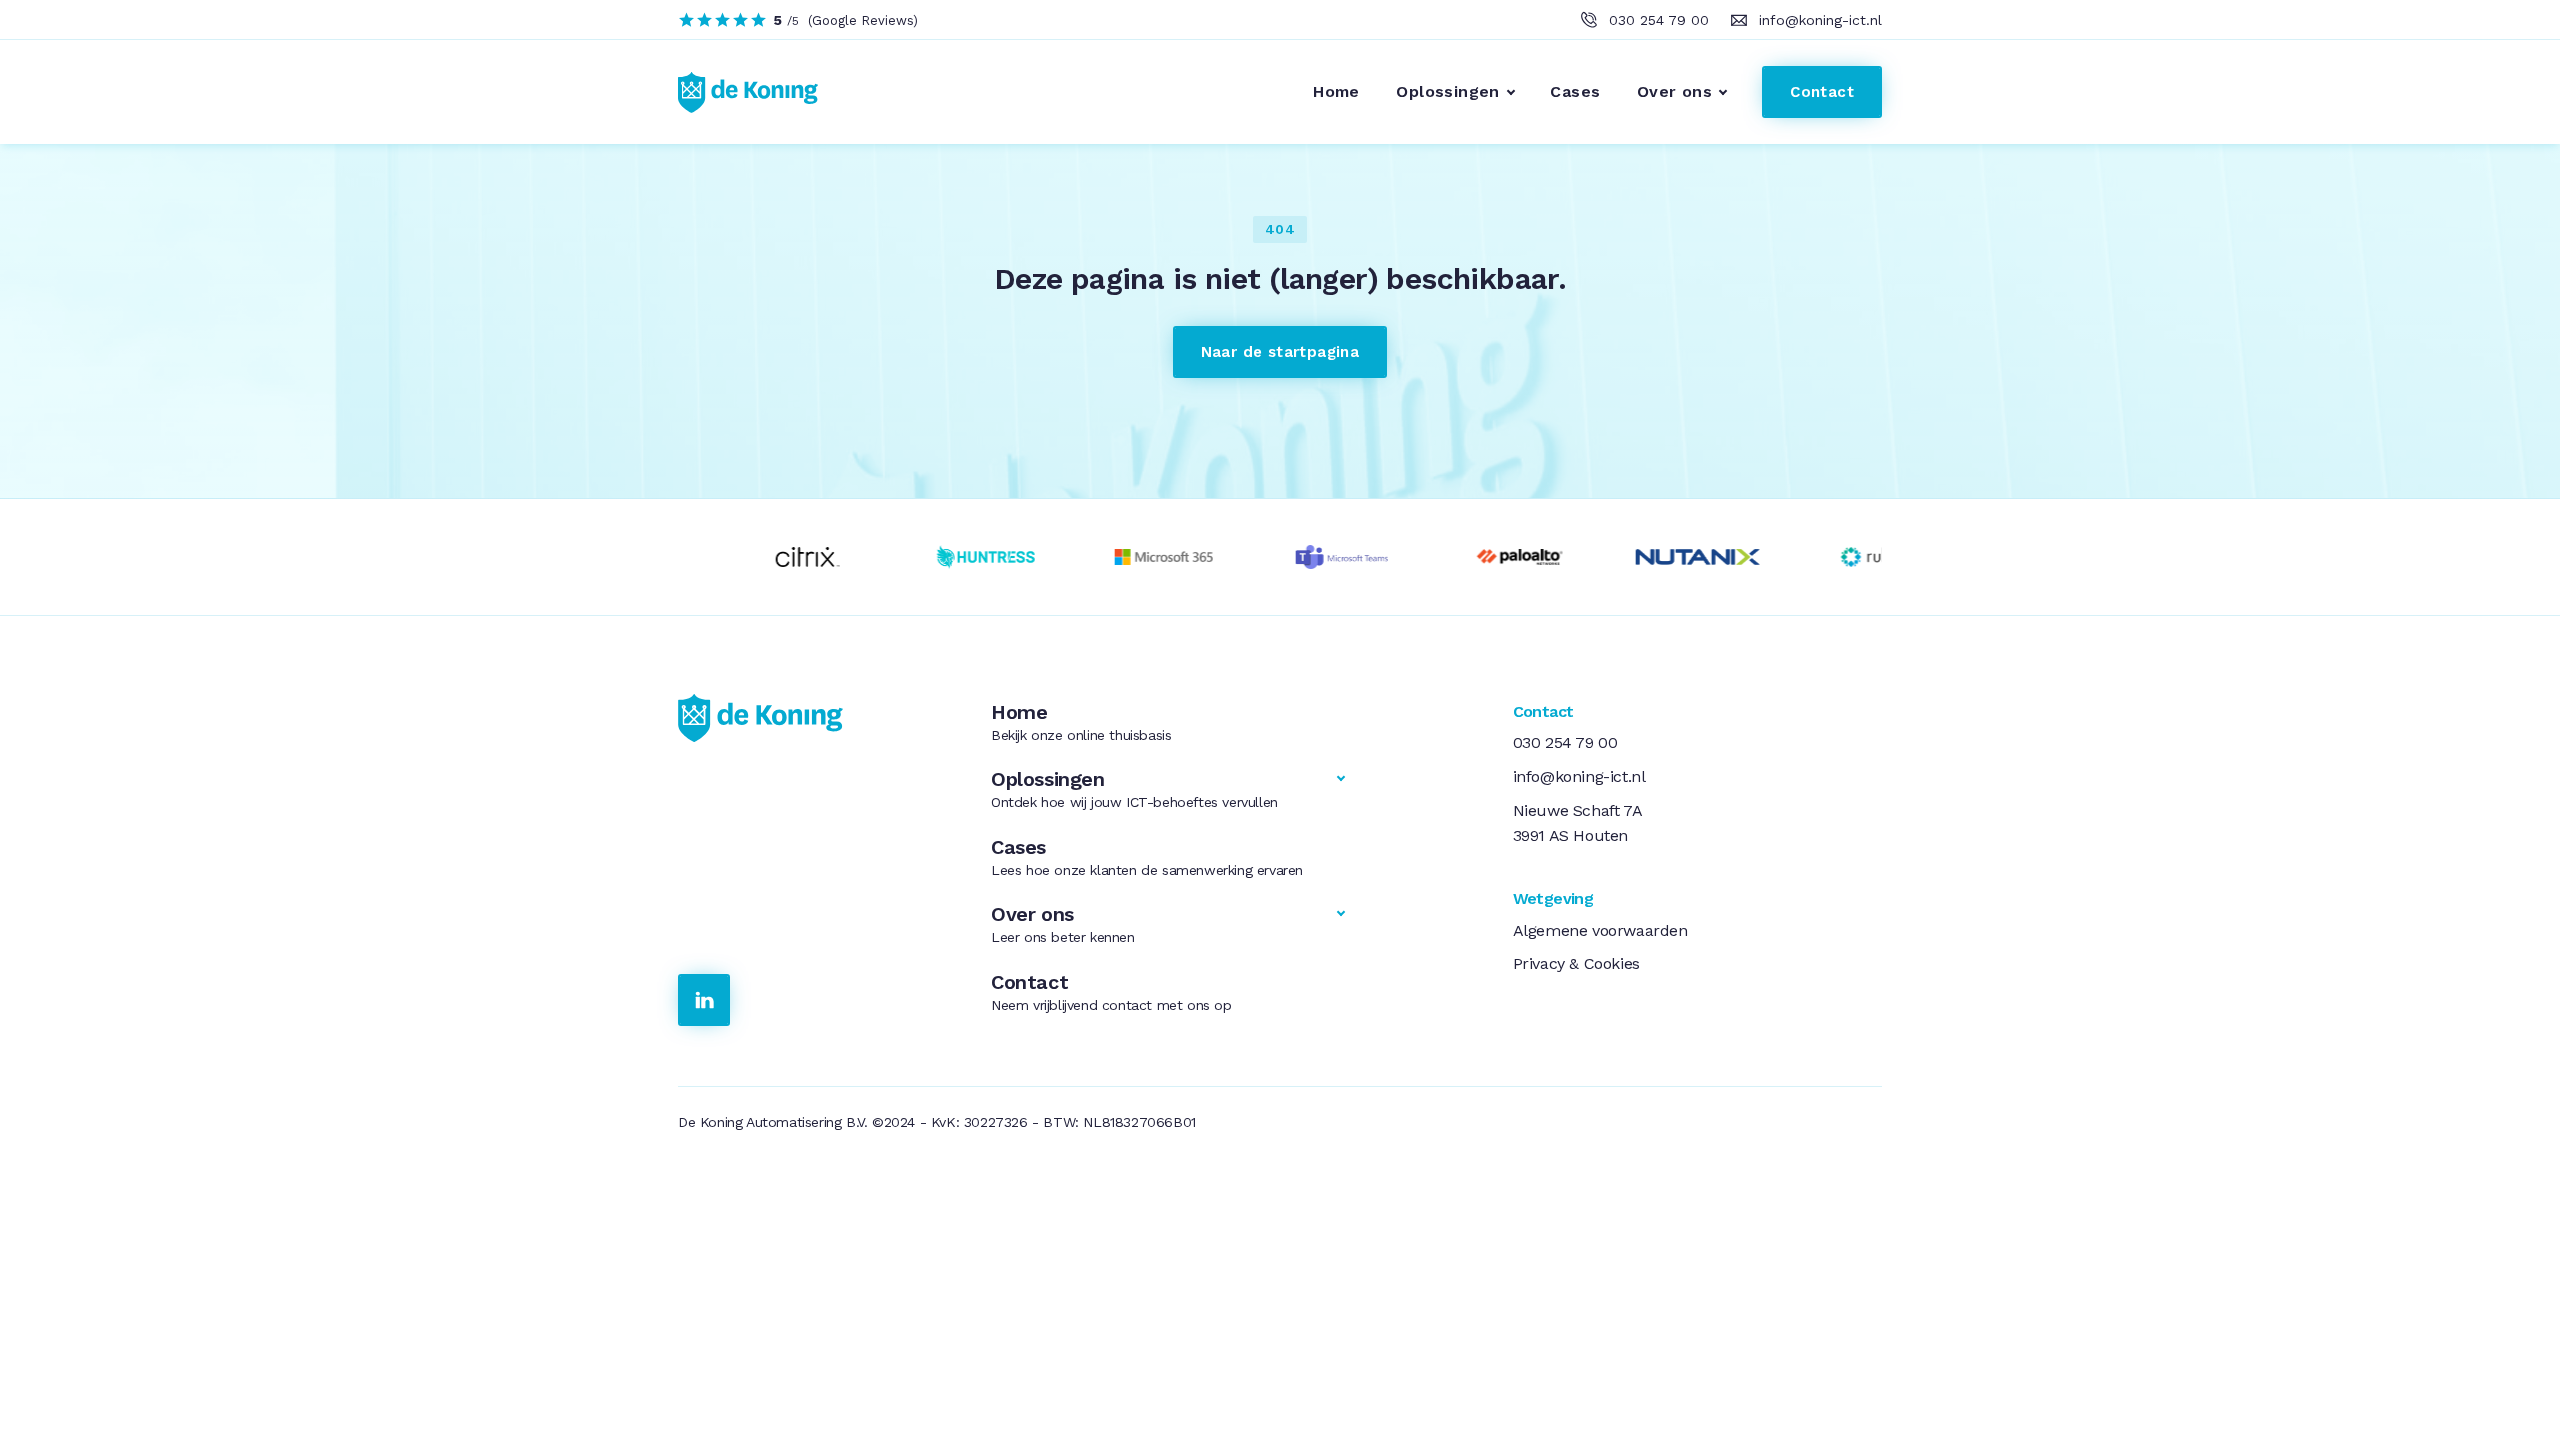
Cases (1575, 91)
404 (1280, 229)
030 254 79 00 (1659, 20)
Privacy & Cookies (1576, 963)
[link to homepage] (736, 92)
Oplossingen (1447, 91)
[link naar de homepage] (810, 718)
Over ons (1674, 91)
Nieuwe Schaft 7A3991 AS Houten (1578, 823)
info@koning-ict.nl (1820, 20)
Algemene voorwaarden (1600, 930)
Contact (1822, 92)
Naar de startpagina (1280, 352)
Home (1336, 91)
